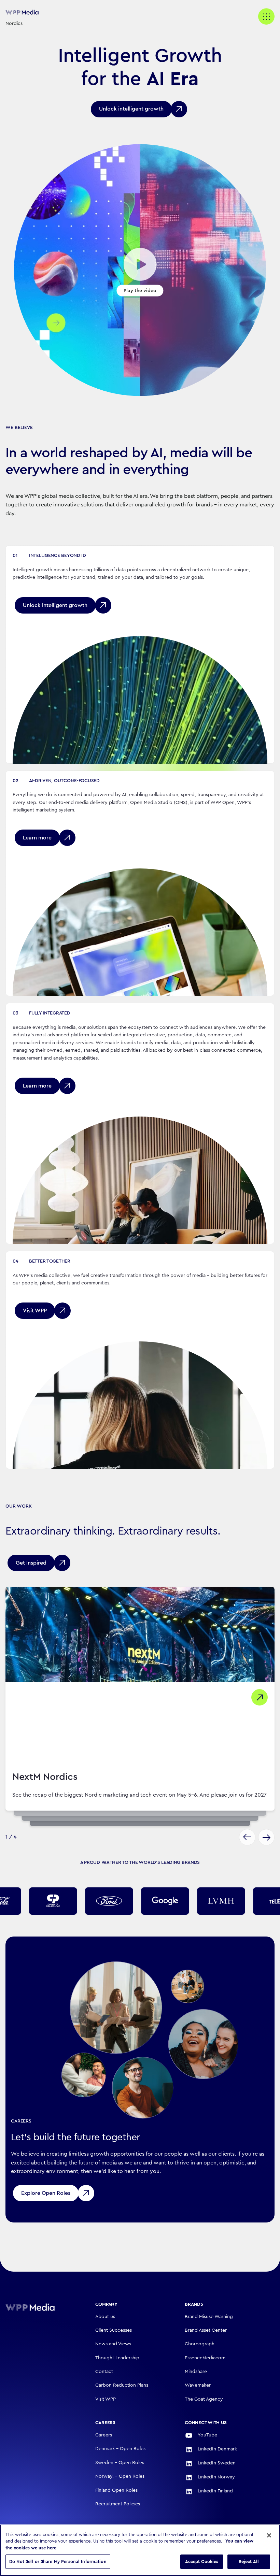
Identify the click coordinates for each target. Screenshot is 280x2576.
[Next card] (266, 1837)
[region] (140, 2550)
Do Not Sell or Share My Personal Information (58, 2561)
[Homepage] (40, 2307)
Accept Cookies (202, 2561)
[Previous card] (247, 1837)
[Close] (269, 2535)
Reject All (249, 2561)
